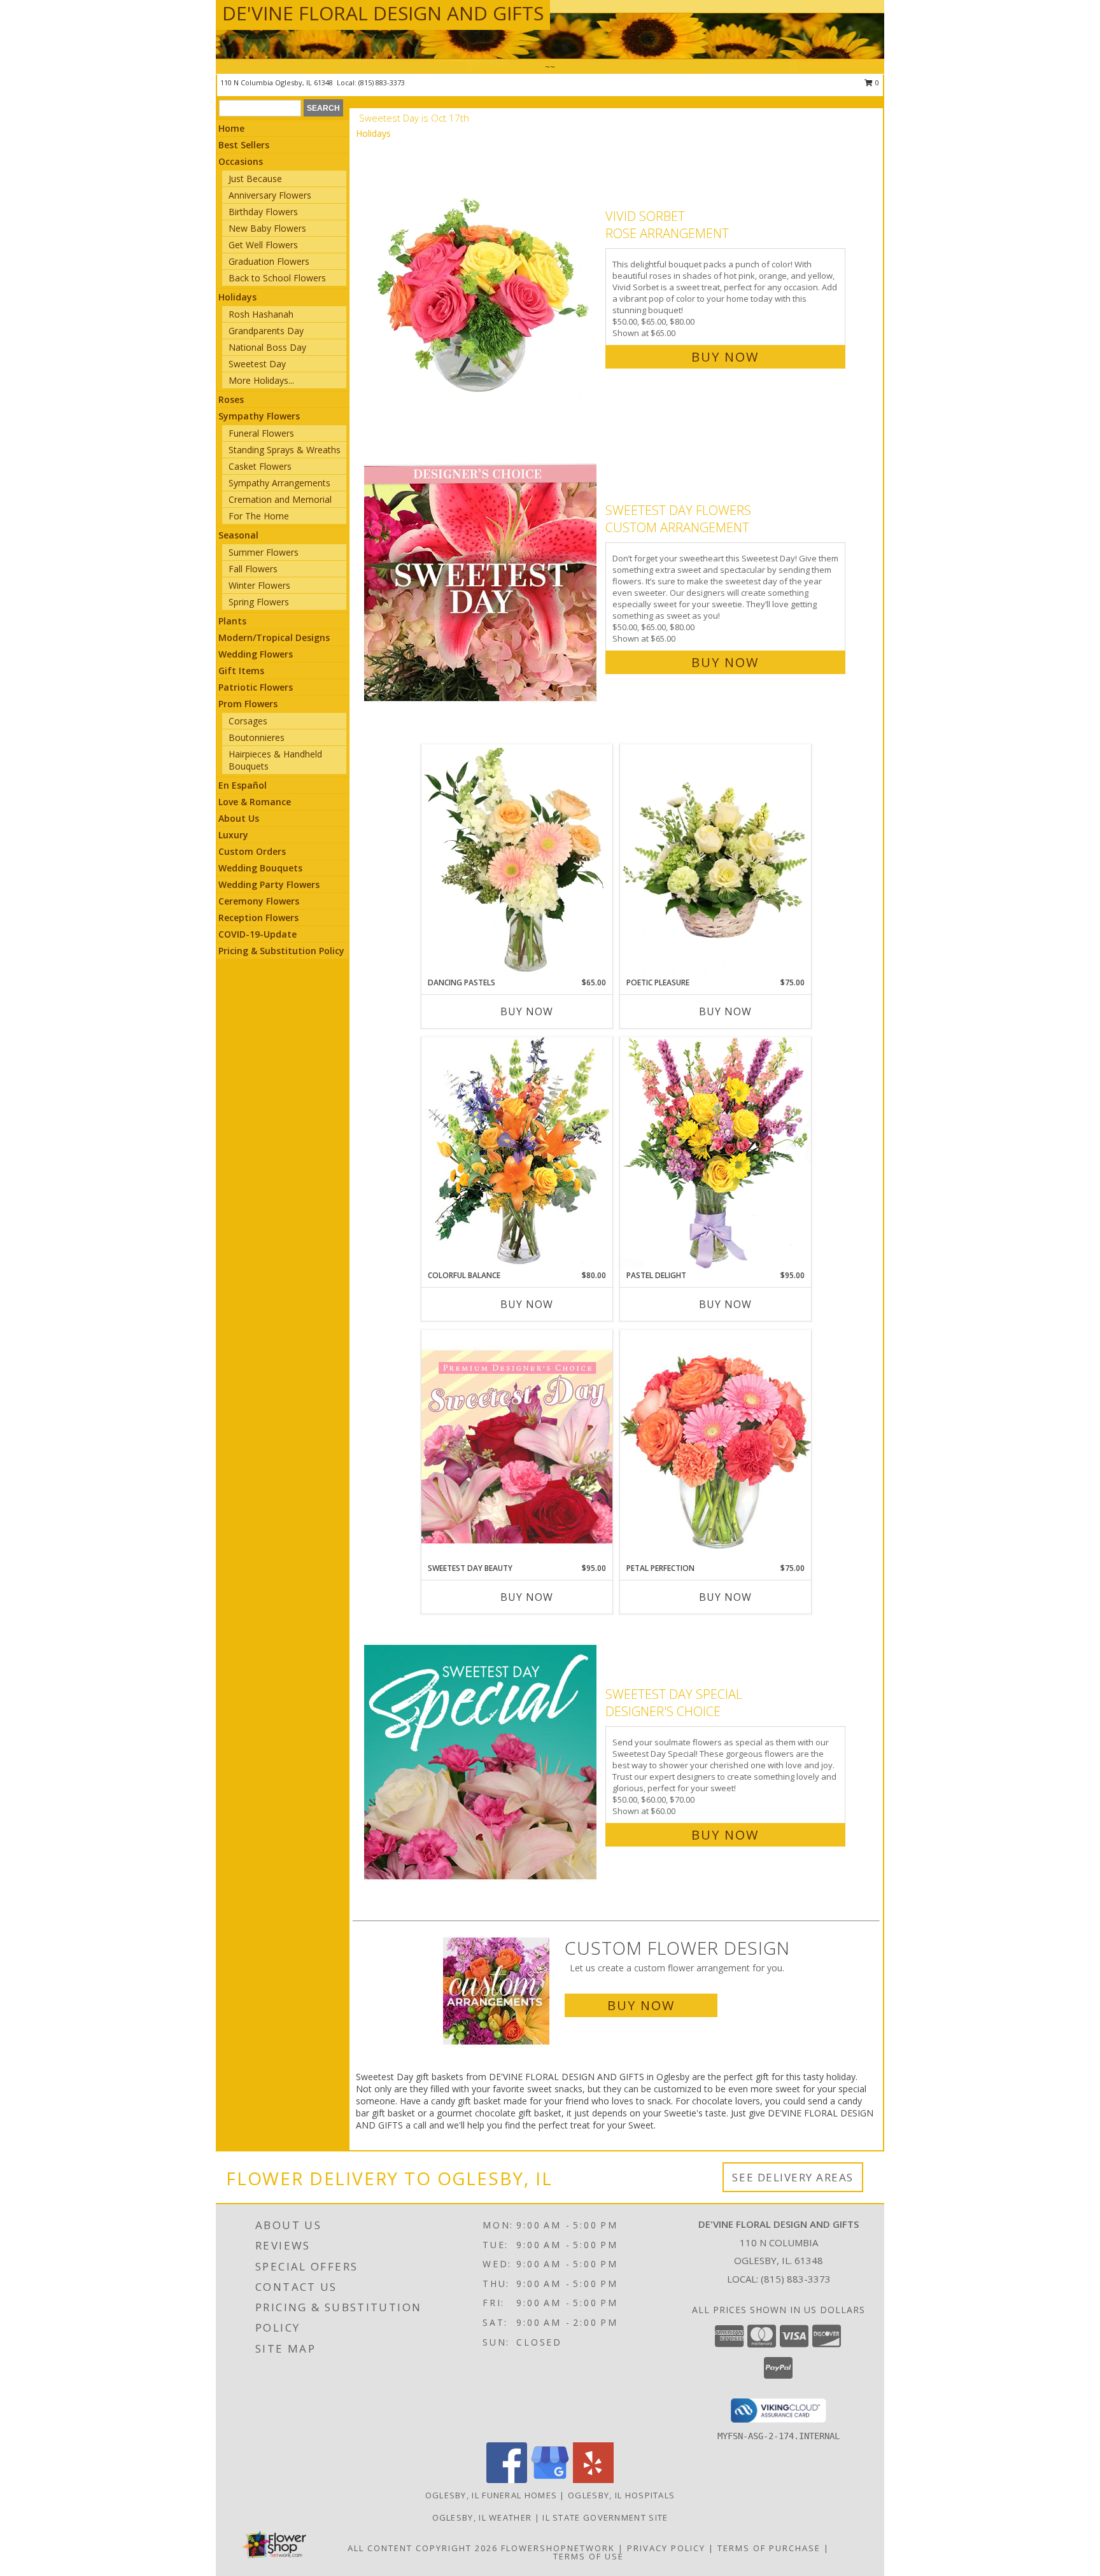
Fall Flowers (253, 569)
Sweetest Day (257, 364)
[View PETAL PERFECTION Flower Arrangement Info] (716, 1446)
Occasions (241, 161)
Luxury (233, 835)
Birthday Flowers (263, 212)
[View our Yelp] (593, 2480)
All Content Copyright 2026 (423, 2548)
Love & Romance (255, 802)
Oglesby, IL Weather (482, 2517)
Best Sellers (244, 145)
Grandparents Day (266, 331)
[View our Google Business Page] (550, 2480)
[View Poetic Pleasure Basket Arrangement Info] (716, 861)
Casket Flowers (260, 466)
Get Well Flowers (263, 245)
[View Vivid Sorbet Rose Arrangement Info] (482, 284)
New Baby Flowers (267, 228)
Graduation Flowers (269, 261)
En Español (243, 785)
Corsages (248, 721)
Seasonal (238, 535)
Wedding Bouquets (260, 868)
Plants (232, 621)
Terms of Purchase (769, 2548)
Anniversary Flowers (270, 195)
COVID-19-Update (257, 934)
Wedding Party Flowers (269, 884)
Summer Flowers (264, 552)
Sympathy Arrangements (279, 483)
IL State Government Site (605, 2517)
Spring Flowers (259, 602)
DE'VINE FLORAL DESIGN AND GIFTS (383, 13)
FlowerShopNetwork (558, 2548)
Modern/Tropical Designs (274, 637)
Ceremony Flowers (259, 901)
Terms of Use (589, 2556)
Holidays (237, 297)
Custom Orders (252, 851)
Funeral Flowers (261, 433)
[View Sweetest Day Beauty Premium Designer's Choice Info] (517, 1446)
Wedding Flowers (256, 654)
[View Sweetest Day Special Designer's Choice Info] (482, 1762)
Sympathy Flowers (259, 416)
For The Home (259, 516)
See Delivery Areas (793, 2177)
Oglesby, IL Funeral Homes (491, 2495)
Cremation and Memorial (280, 499)
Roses (231, 399)
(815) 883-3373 (382, 82)
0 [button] (876, 82)
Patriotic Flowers (256, 687)
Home (231, 128)
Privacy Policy (666, 2548)
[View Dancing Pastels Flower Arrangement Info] (517, 861)
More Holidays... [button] (261, 380)
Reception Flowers (258, 918)
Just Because (255, 179)
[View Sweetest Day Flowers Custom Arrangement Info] (482, 583)
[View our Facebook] (507, 2480)
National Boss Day (267, 347)
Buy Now (725, 357)
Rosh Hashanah (261, 314)
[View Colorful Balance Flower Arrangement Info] (517, 1153)
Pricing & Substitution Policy (281, 951)
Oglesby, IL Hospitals (621, 2495)
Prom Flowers (248, 704)
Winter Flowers (259, 585)
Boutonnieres (257, 737)
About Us (239, 818)
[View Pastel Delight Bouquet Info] (716, 1153)
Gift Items (241, 671)
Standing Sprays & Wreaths (285, 450)
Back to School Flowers (277, 278)
